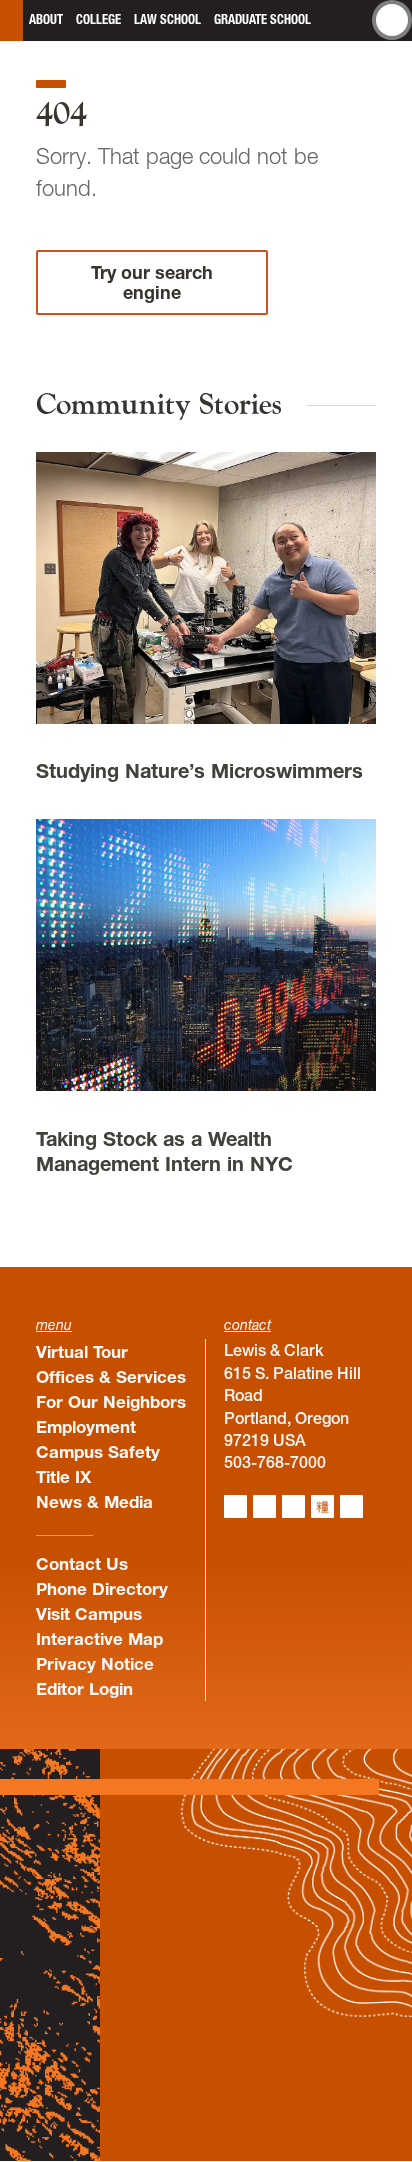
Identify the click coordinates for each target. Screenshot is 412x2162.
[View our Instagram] (235, 1506)
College (98, 19)
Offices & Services (111, 1376)
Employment (86, 1426)
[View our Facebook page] (264, 1506)
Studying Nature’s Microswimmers (199, 771)
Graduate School (262, 19)
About (46, 19)
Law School (167, 19)
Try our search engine (152, 282)
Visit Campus (89, 1613)
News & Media (94, 1501)
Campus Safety (98, 1451)
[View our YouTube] (351, 1506)
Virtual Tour (82, 1351)
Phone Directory (102, 1588)
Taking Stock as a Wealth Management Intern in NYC (164, 1151)
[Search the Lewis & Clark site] (392, 20)
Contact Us (82, 1563)
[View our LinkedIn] (293, 1506)
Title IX (63, 1476)
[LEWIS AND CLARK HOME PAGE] (11, 20)
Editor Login (84, 1688)
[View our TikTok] (322, 1506)
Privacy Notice (95, 1663)
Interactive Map (99, 1638)
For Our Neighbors (111, 1401)
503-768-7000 (275, 1462)
